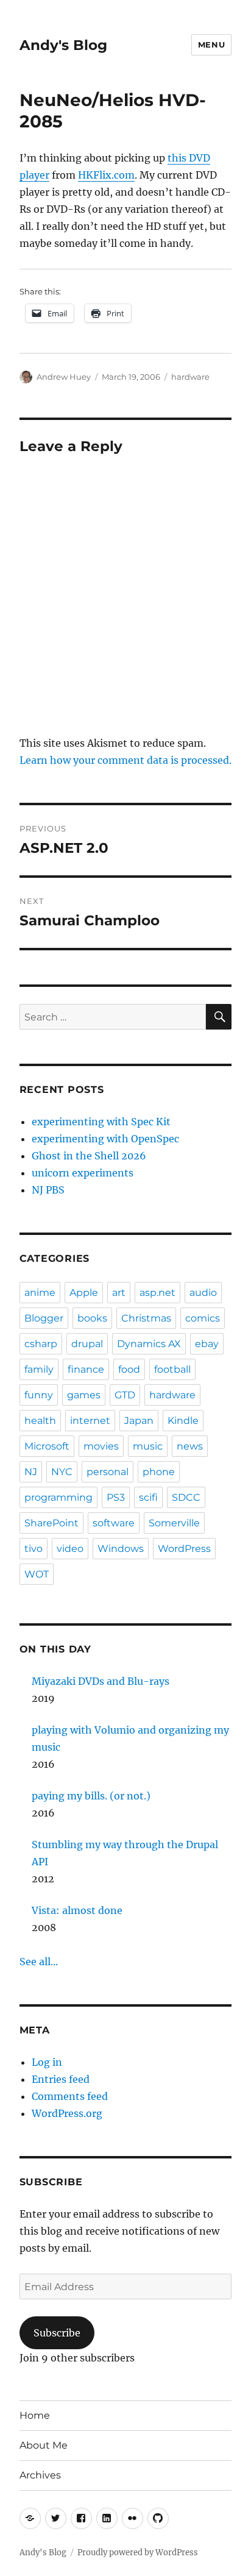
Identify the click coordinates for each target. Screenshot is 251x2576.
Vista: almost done (77, 1910)
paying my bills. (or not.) (91, 1796)
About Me (44, 2445)
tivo (34, 1549)
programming (58, 1497)
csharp (41, 1344)
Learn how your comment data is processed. (125, 760)
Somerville (174, 1523)
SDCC (186, 1497)
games (84, 1395)
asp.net (157, 1293)
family (39, 1369)
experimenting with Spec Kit (101, 1122)
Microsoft (47, 1446)
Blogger (44, 1318)
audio (203, 1293)
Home (35, 2415)
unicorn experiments (83, 1173)
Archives (40, 2475)
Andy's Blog (63, 45)
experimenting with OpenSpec (105, 1139)
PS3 (116, 1497)
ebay (207, 1344)
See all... (39, 1962)
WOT (37, 1574)
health (40, 1421)
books (92, 1318)
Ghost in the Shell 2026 (89, 1156)
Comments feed (70, 2096)
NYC (62, 1472)
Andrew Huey (64, 377)
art (119, 1293)
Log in (47, 2062)
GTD (125, 1395)
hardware (190, 377)
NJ (31, 1472)
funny (39, 1395)
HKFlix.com (106, 175)
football (172, 1369)
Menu (211, 44)
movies (101, 1446)
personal (108, 1472)
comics (203, 1318)
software (114, 1523)
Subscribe (57, 2333)
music (148, 1446)
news (190, 1446)
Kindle (183, 1421)
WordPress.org (67, 2113)
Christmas (146, 1318)
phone (159, 1472)
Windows (121, 1549)
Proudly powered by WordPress (138, 2553)
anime (40, 1293)
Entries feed (61, 2079)
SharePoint (51, 1523)
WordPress (184, 1549)
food (129, 1369)
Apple (84, 1293)
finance (86, 1369)
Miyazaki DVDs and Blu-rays (101, 1681)
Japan (139, 1421)
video (70, 1549)
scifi (148, 1497)
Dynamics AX (149, 1344)
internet (90, 1421)
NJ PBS (48, 1190)
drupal (87, 1344)
